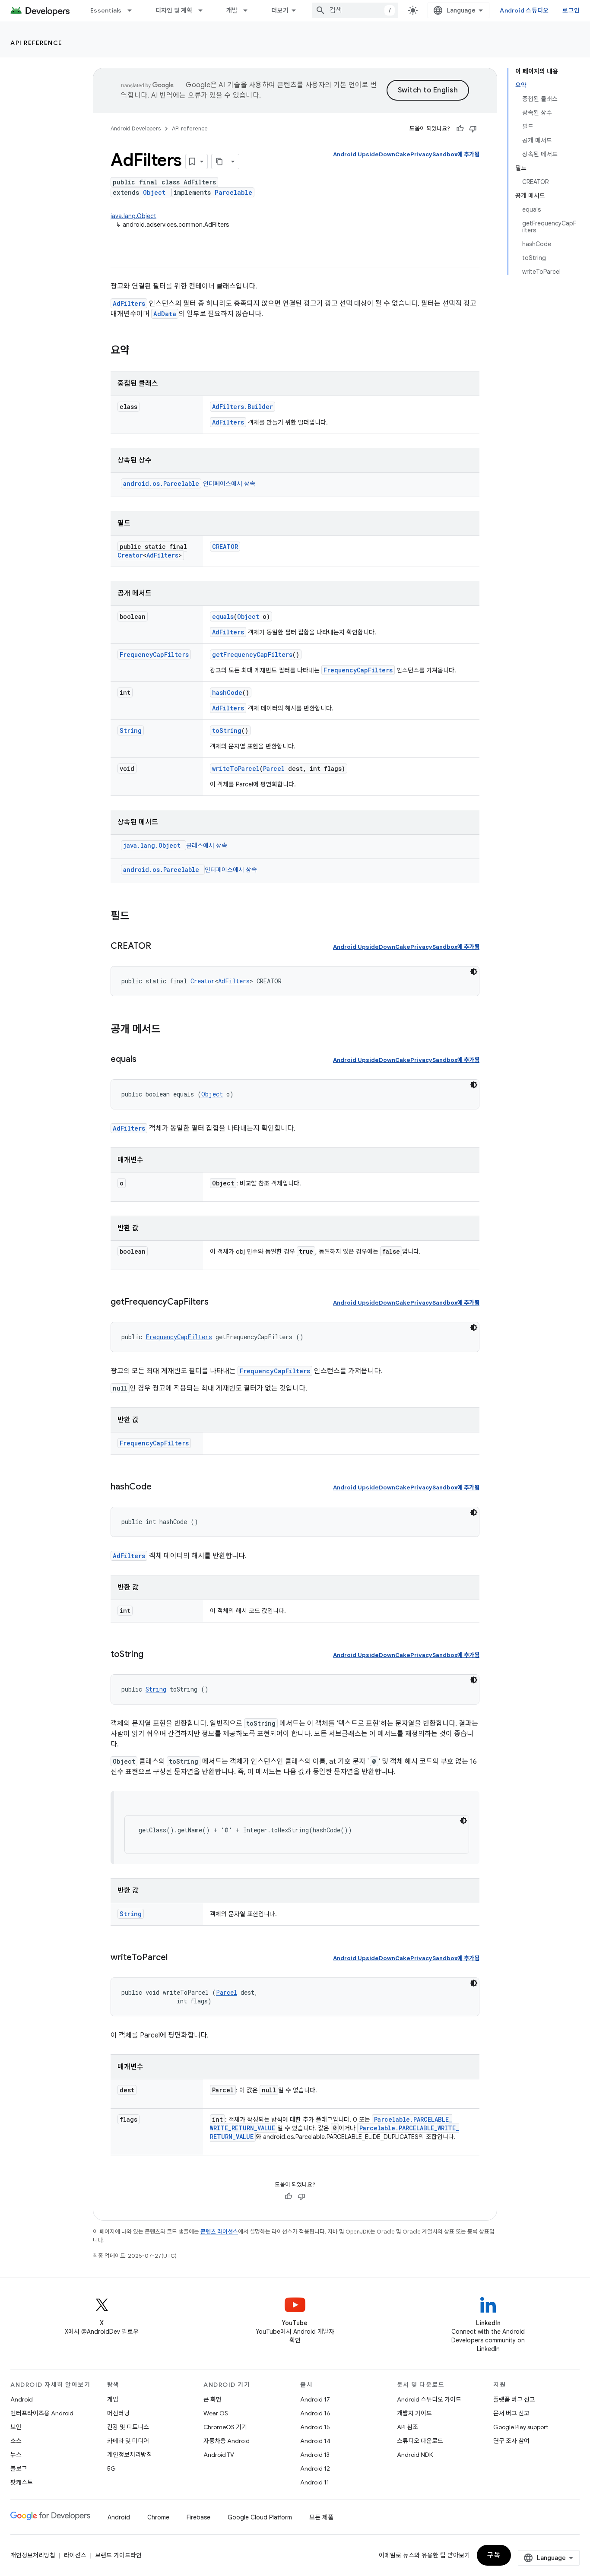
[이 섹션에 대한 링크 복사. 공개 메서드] (169, 1030)
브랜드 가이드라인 (118, 2555)
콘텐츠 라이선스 (219, 2232)
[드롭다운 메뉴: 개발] (249, 10)
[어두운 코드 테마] (474, 972)
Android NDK (415, 2455)
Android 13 (315, 2455)
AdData (165, 314)
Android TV (219, 2455)
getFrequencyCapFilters (252, 654)
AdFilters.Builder (243, 407)
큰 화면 (213, 2399)
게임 (113, 2399)
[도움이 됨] (460, 129)
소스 (16, 2441)
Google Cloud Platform (260, 2517)
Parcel (274, 768)
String (131, 730)
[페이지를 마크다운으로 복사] (219, 162)
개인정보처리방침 (130, 2455)
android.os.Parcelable (161, 483)
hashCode (227, 692)
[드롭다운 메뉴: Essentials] (133, 10)
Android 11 (315, 2482)
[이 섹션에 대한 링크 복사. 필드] (138, 917)
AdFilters (129, 303)
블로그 (19, 2468)
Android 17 (315, 2399)
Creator (130, 555)
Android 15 (315, 2427)
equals (223, 616)
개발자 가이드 (414, 2413)
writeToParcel (236, 768)
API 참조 (408, 2427)
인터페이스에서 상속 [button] (189, 484)
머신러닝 (118, 2413)
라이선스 (75, 2555)
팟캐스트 (22, 2482)
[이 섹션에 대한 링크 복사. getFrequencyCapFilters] (217, 1302)
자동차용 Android (227, 2441)
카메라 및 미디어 (128, 2441)
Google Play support (521, 2427)
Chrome (158, 2517)
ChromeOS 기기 (225, 2427)
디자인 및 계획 (174, 10)
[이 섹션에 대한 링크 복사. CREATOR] (160, 947)
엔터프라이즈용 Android (42, 2413)
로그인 (571, 10)
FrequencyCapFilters (154, 654)
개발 (232, 10)
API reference (36, 43)
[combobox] (355, 10)
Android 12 (315, 2468)
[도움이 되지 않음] (473, 129)
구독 (494, 2555)
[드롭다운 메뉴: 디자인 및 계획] (204, 10)
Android (22, 2399)
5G (111, 2468)
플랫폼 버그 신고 (514, 2399)
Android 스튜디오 (524, 10)
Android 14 (315, 2441)
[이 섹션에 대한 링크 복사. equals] (145, 1060)
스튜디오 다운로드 (420, 2441)
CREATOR (225, 547)
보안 (16, 2427)
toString (227, 730)
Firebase (198, 2517)
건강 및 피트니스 (128, 2427)
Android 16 (315, 2413)
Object (154, 192)
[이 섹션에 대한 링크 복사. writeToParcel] (176, 1958)
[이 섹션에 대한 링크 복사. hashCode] (160, 1487)
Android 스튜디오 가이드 (429, 2399)
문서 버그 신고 (511, 2413)
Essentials (106, 10)
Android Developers (136, 128)
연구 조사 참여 (511, 2441)
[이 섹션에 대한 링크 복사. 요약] (138, 351)
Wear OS (216, 2413)
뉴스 (16, 2455)
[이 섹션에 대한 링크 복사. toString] (152, 1655)
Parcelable (233, 192)
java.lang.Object (133, 216)
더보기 (280, 10)
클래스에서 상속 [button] (175, 846)
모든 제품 (321, 2517)
